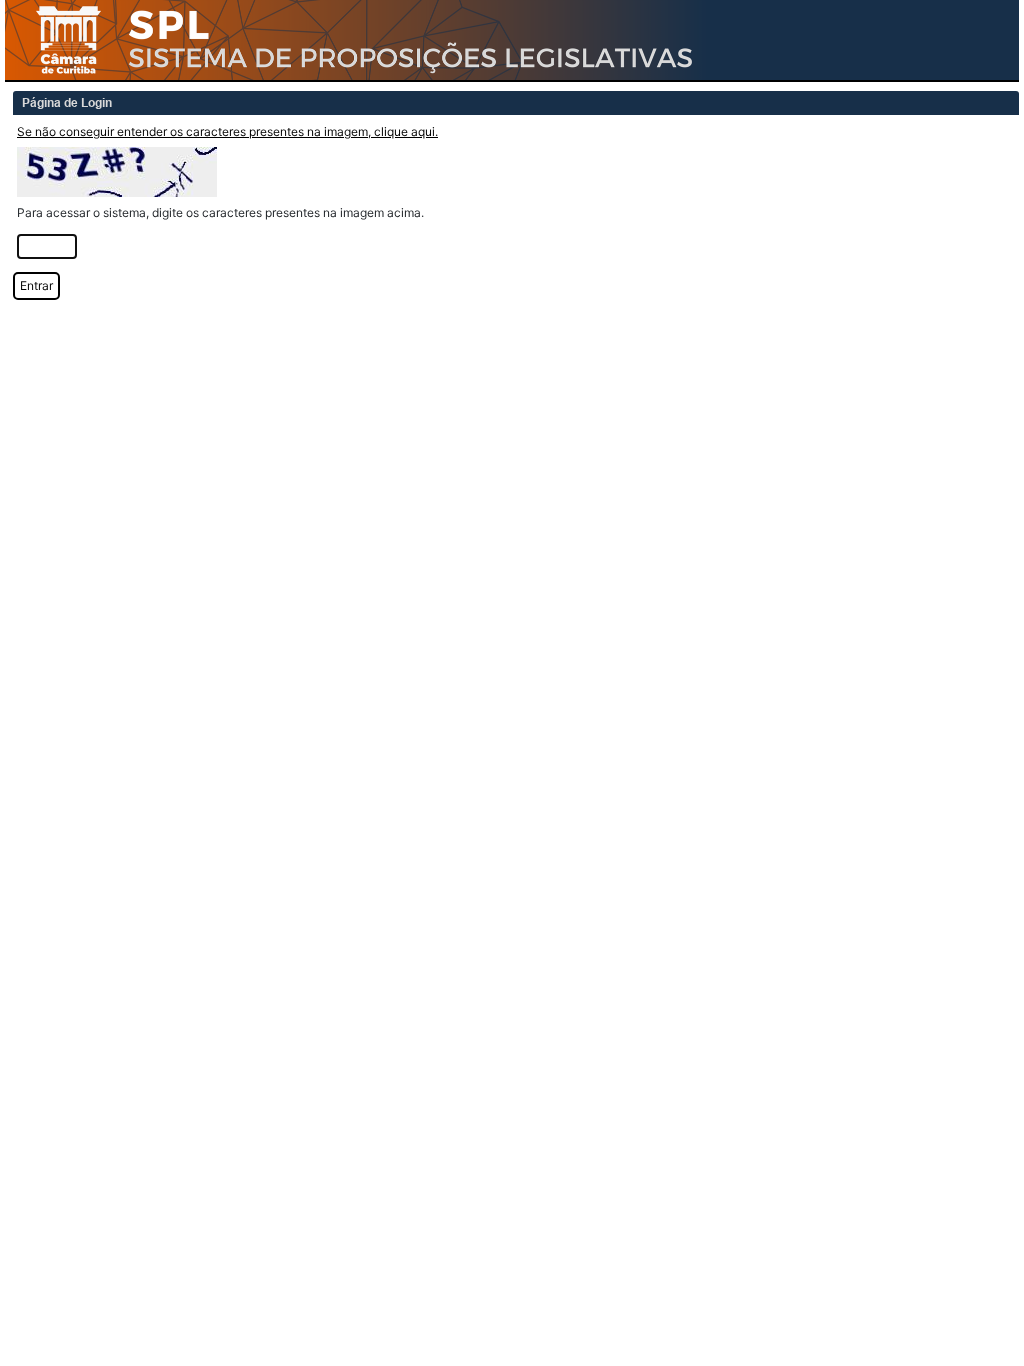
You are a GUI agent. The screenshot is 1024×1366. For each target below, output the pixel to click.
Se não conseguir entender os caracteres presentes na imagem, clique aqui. (227, 131)
